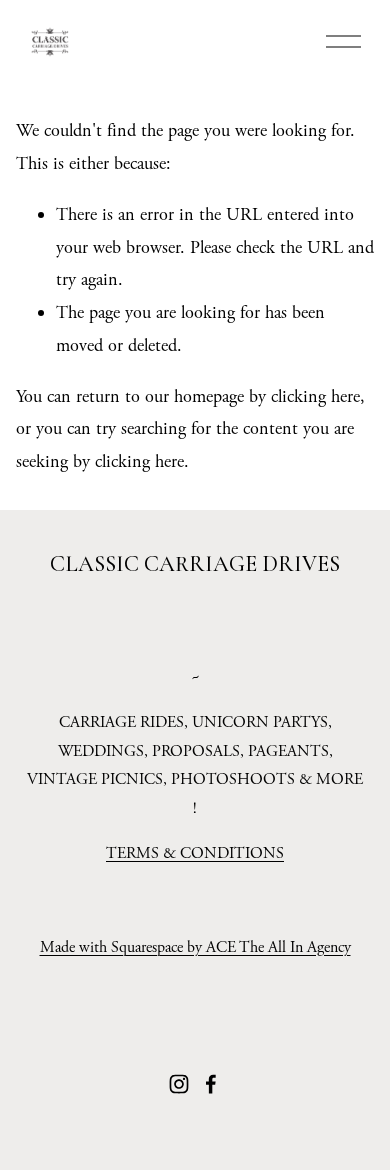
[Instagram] (179, 1084)
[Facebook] (211, 1084)
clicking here (315, 396)
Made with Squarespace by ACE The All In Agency (195, 947)
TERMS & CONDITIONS (195, 853)
